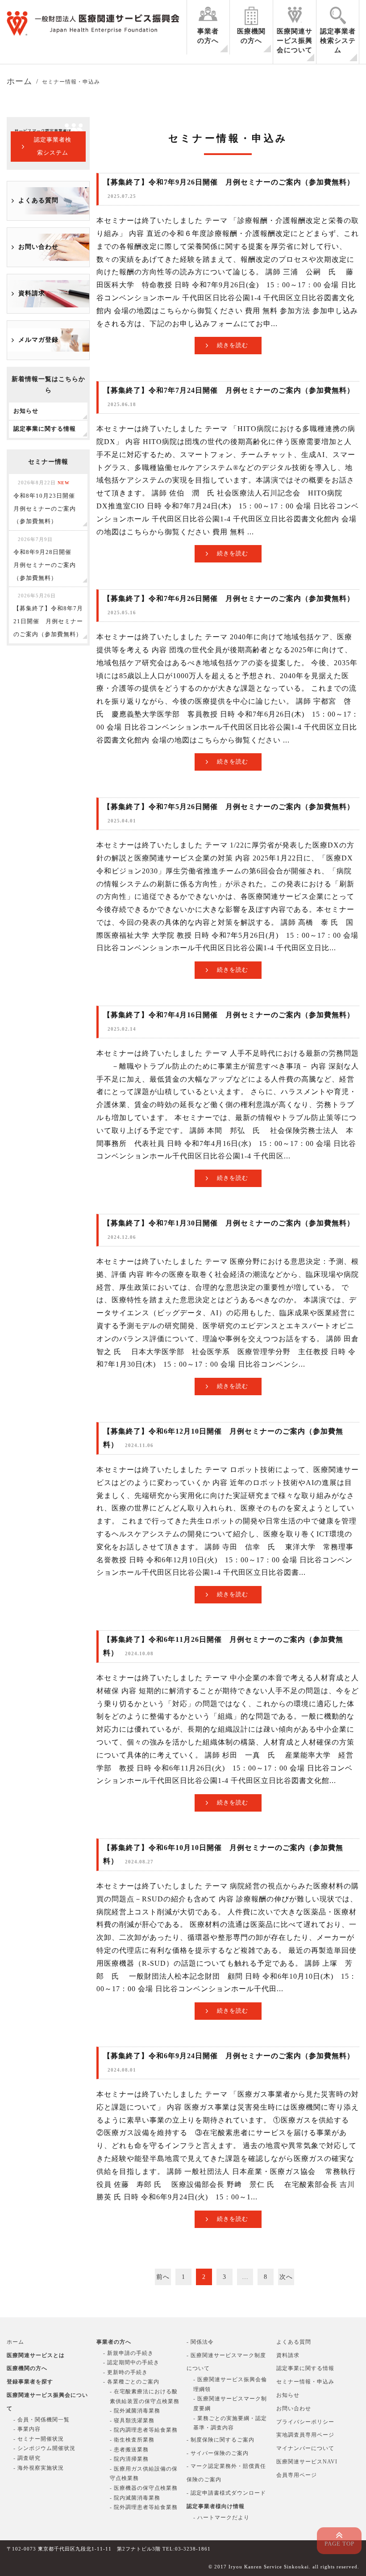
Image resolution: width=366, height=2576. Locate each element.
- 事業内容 (27, 2429)
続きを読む (233, 345)
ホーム (15, 2342)
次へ (286, 2277)
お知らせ (288, 2395)
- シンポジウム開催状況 (44, 2448)
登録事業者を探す (30, 2382)
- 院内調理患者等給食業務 (144, 2430)
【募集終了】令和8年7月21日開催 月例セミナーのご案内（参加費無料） (48, 615)
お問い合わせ (38, 247)
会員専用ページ (297, 2475)
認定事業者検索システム (338, 41)
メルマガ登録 (38, 340)
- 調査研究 (27, 2458)
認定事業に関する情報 (305, 2368)
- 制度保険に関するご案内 (220, 2440)
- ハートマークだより (221, 2517)
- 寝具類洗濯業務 (132, 2421)
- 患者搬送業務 (129, 2450)
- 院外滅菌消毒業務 (135, 2411)
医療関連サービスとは (36, 2355)
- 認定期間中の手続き (131, 2362)
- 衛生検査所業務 (132, 2440)
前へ (163, 2277)
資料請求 (32, 293)
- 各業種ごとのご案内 (131, 2382)
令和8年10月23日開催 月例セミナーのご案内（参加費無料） (47, 502)
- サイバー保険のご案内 (218, 2453)
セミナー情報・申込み (305, 2382)
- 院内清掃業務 (129, 2459)
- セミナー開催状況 (39, 2439)
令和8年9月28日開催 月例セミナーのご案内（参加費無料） (46, 559)
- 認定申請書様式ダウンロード (226, 2493)
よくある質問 (38, 200)
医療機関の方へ (251, 36)
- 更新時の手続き (125, 2372)
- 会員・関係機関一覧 (42, 2420)
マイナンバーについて (305, 2448)
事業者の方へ (208, 36)
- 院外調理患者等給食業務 (144, 2507)
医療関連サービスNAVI (307, 2462)
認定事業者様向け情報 (216, 2506)
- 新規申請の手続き (128, 2353)
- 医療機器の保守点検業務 (144, 2488)
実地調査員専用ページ (305, 2435)
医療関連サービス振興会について (295, 41)
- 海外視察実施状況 (39, 2468)
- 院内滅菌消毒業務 (135, 2498)
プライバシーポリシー (305, 2422)
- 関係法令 (200, 2342)
